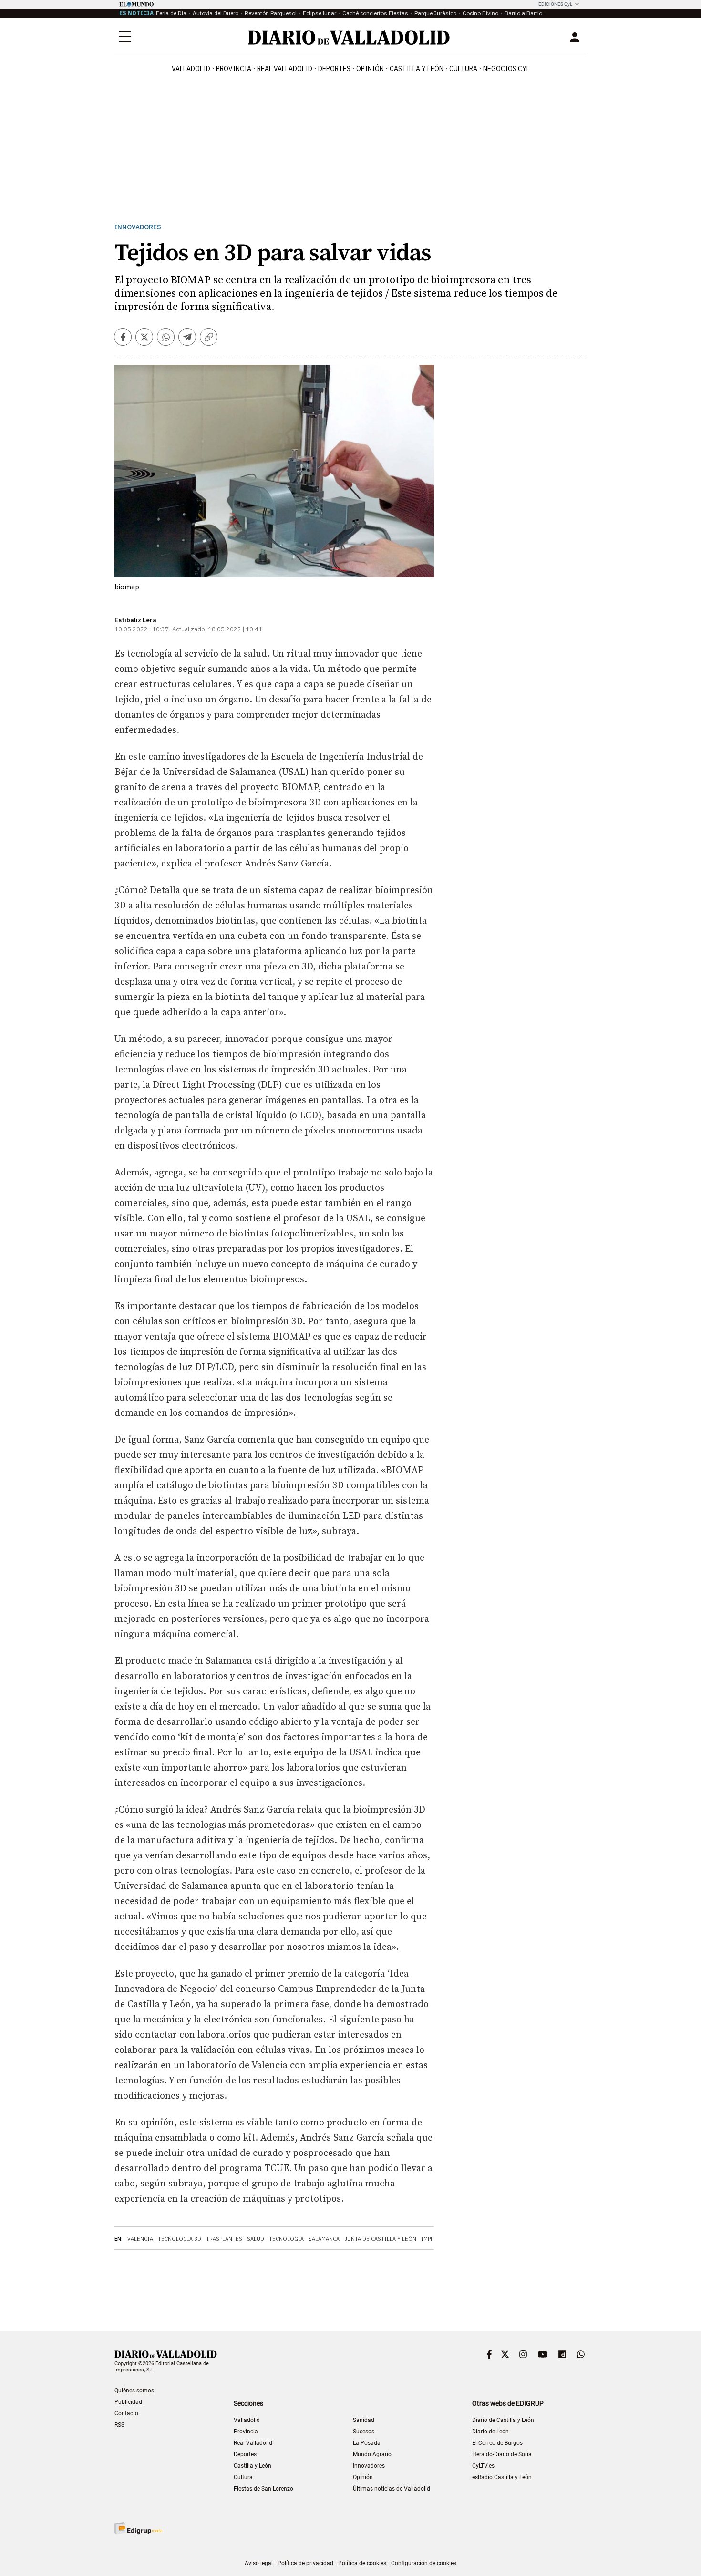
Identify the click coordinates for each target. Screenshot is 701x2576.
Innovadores (138, 227)
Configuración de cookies (424, 2563)
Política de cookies (362, 2563)
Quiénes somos (134, 2391)
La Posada (367, 2443)
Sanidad (364, 2420)
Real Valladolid (285, 69)
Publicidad (128, 2402)
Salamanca (324, 2239)
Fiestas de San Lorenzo (263, 2489)
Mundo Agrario (372, 2454)
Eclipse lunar (320, 13)
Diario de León (490, 2432)
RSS (119, 2425)
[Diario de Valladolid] (349, 37)
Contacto (126, 2413)
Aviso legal (259, 2563)
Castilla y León (417, 69)
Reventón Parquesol (271, 13)
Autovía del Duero (216, 13)
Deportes (334, 69)
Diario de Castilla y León (503, 2420)
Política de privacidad (305, 2563)
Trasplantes (224, 2239)
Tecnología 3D (180, 2239)
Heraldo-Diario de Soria (502, 2454)
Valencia (140, 2239)
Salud (256, 2239)
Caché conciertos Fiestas (375, 13)
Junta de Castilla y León (380, 2239)
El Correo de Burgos (497, 2443)
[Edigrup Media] (138, 2528)
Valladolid (191, 69)
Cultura (463, 69)
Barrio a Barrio (523, 13)
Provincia (234, 69)
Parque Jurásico (435, 13)
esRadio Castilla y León (502, 2477)
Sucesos (364, 2432)
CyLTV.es (483, 2466)
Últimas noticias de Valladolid (392, 2489)
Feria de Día (171, 13)
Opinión (370, 69)
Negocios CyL (506, 69)
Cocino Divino (480, 13)
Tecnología (286, 2239)
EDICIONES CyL (555, 4)
